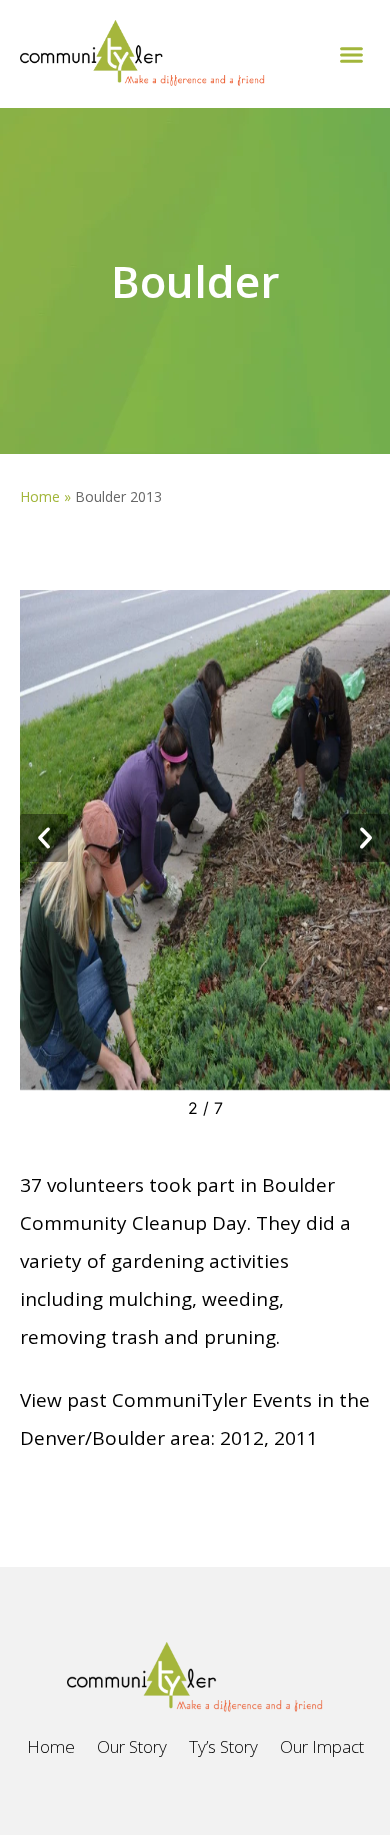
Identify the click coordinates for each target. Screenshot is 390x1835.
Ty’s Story (223, 1746)
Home (40, 496)
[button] (352, 54)
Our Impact (322, 1746)
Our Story (132, 1746)
